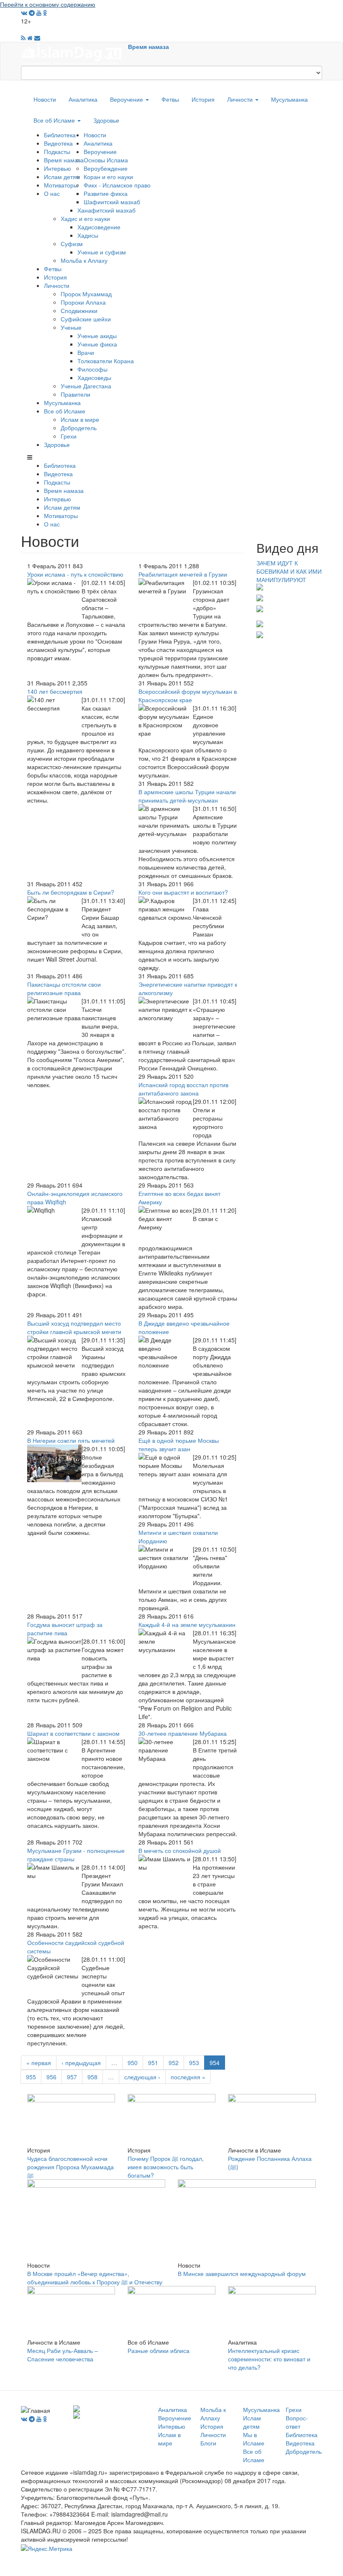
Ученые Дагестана (86, 386)
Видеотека (58, 143)
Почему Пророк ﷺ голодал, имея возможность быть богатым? (166, 2167)
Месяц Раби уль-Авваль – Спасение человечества (63, 2355)
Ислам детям (62, 177)
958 (92, 2077)
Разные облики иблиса (159, 2350)
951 (153, 2063)
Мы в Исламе (254, 2439)
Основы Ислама (106, 160)
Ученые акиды (97, 336)
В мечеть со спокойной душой (180, 1850)
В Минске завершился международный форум (242, 2273)
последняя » (188, 2077)
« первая (39, 2063)
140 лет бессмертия (55, 691)
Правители (76, 394)
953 (194, 2063)
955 (31, 2077)
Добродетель (79, 428)
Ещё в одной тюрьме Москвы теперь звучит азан (179, 1445)
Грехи (69, 436)
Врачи (86, 352)
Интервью (58, 168)
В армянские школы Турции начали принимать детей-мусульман (187, 796)
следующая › (142, 2077)
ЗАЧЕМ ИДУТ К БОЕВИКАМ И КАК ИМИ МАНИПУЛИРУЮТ (289, 571)
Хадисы (88, 235)
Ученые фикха (97, 344)
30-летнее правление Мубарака (183, 1733)
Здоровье (106, 120)
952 (174, 2063)
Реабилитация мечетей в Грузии (183, 574)
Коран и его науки (108, 177)
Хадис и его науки (85, 218)
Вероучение (127, 99)
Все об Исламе (55, 120)
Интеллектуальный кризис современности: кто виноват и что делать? (269, 2359)
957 (72, 2077)
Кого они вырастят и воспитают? (183, 892)
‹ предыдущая (81, 2063)
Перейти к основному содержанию (48, 4)
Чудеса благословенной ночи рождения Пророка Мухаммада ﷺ (70, 2167)
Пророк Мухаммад (86, 294)
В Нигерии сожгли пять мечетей (71, 1440)
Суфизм (72, 244)
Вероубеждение (106, 168)
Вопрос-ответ (297, 2422)
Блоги (208, 2443)
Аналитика (83, 99)
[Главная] (74, 53)
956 (51, 2077)
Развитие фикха (106, 193)
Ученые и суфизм (102, 252)
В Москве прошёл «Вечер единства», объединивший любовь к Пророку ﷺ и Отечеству (95, 2278)
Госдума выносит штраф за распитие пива (65, 1629)
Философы (92, 369)
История (203, 99)
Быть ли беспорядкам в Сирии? (71, 892)
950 (133, 2063)
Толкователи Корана (106, 361)
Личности (241, 99)
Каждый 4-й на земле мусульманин (187, 1624)
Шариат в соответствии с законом (73, 1733)
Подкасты (57, 151)
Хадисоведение (99, 227)
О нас (52, 193)
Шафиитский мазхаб (112, 202)
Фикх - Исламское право (117, 185)
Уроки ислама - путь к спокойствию (75, 574)
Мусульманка (289, 99)
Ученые (71, 327)
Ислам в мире (80, 419)
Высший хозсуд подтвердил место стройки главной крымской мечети (74, 1327)
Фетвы (170, 99)
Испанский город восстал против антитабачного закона (183, 1089)
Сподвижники (79, 310)
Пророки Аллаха (83, 302)
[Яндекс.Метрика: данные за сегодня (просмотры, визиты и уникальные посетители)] (47, 2548)
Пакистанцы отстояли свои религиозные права (64, 988)
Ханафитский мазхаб (106, 210)
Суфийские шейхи (86, 319)
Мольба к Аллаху (84, 260)
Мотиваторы (61, 185)
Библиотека (60, 135)
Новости (45, 99)
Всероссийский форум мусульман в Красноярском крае (188, 695)
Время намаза (148, 46)
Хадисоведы (94, 377)
